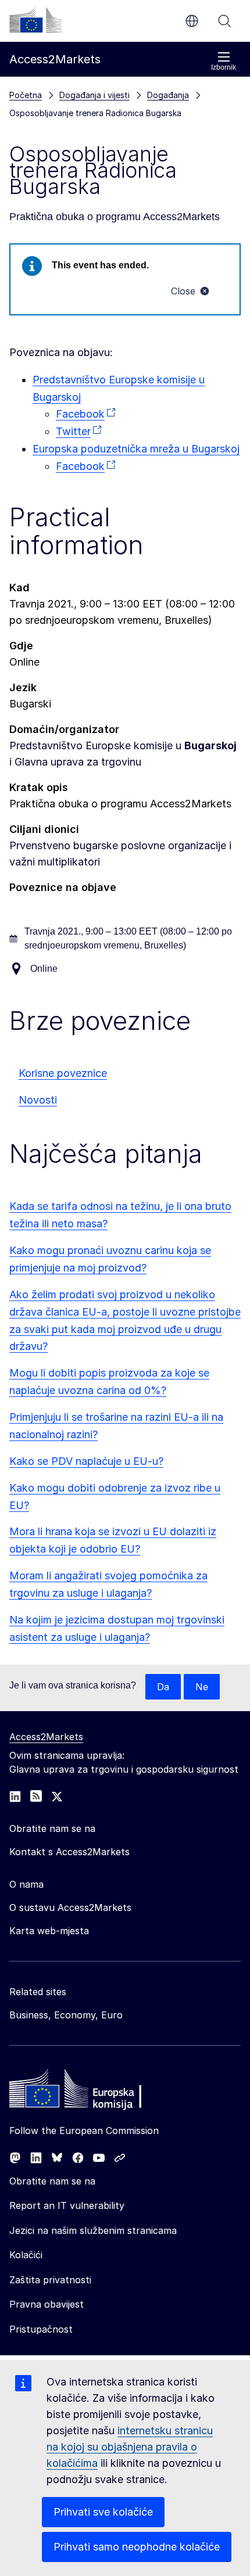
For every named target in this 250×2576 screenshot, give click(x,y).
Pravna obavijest (47, 2304)
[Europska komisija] (35, 20)
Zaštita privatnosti (50, 2280)
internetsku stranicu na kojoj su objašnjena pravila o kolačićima (130, 2447)
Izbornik (224, 67)
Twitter (73, 431)
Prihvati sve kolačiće (103, 2512)
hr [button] (192, 21)
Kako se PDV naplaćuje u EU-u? (86, 1461)
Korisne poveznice (63, 1073)
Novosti (38, 1100)
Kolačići (26, 2255)
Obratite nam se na (52, 2181)
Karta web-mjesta (49, 1931)
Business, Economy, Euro (66, 2015)
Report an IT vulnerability (67, 2205)
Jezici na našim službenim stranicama (93, 2230)
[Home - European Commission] (94, 2092)
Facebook (80, 414)
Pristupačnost (41, 2329)
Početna (26, 95)
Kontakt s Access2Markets (69, 1852)
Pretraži (224, 21)
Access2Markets (46, 1737)
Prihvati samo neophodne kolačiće (137, 2547)
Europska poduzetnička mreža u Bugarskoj (136, 449)
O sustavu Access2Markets (70, 1907)
